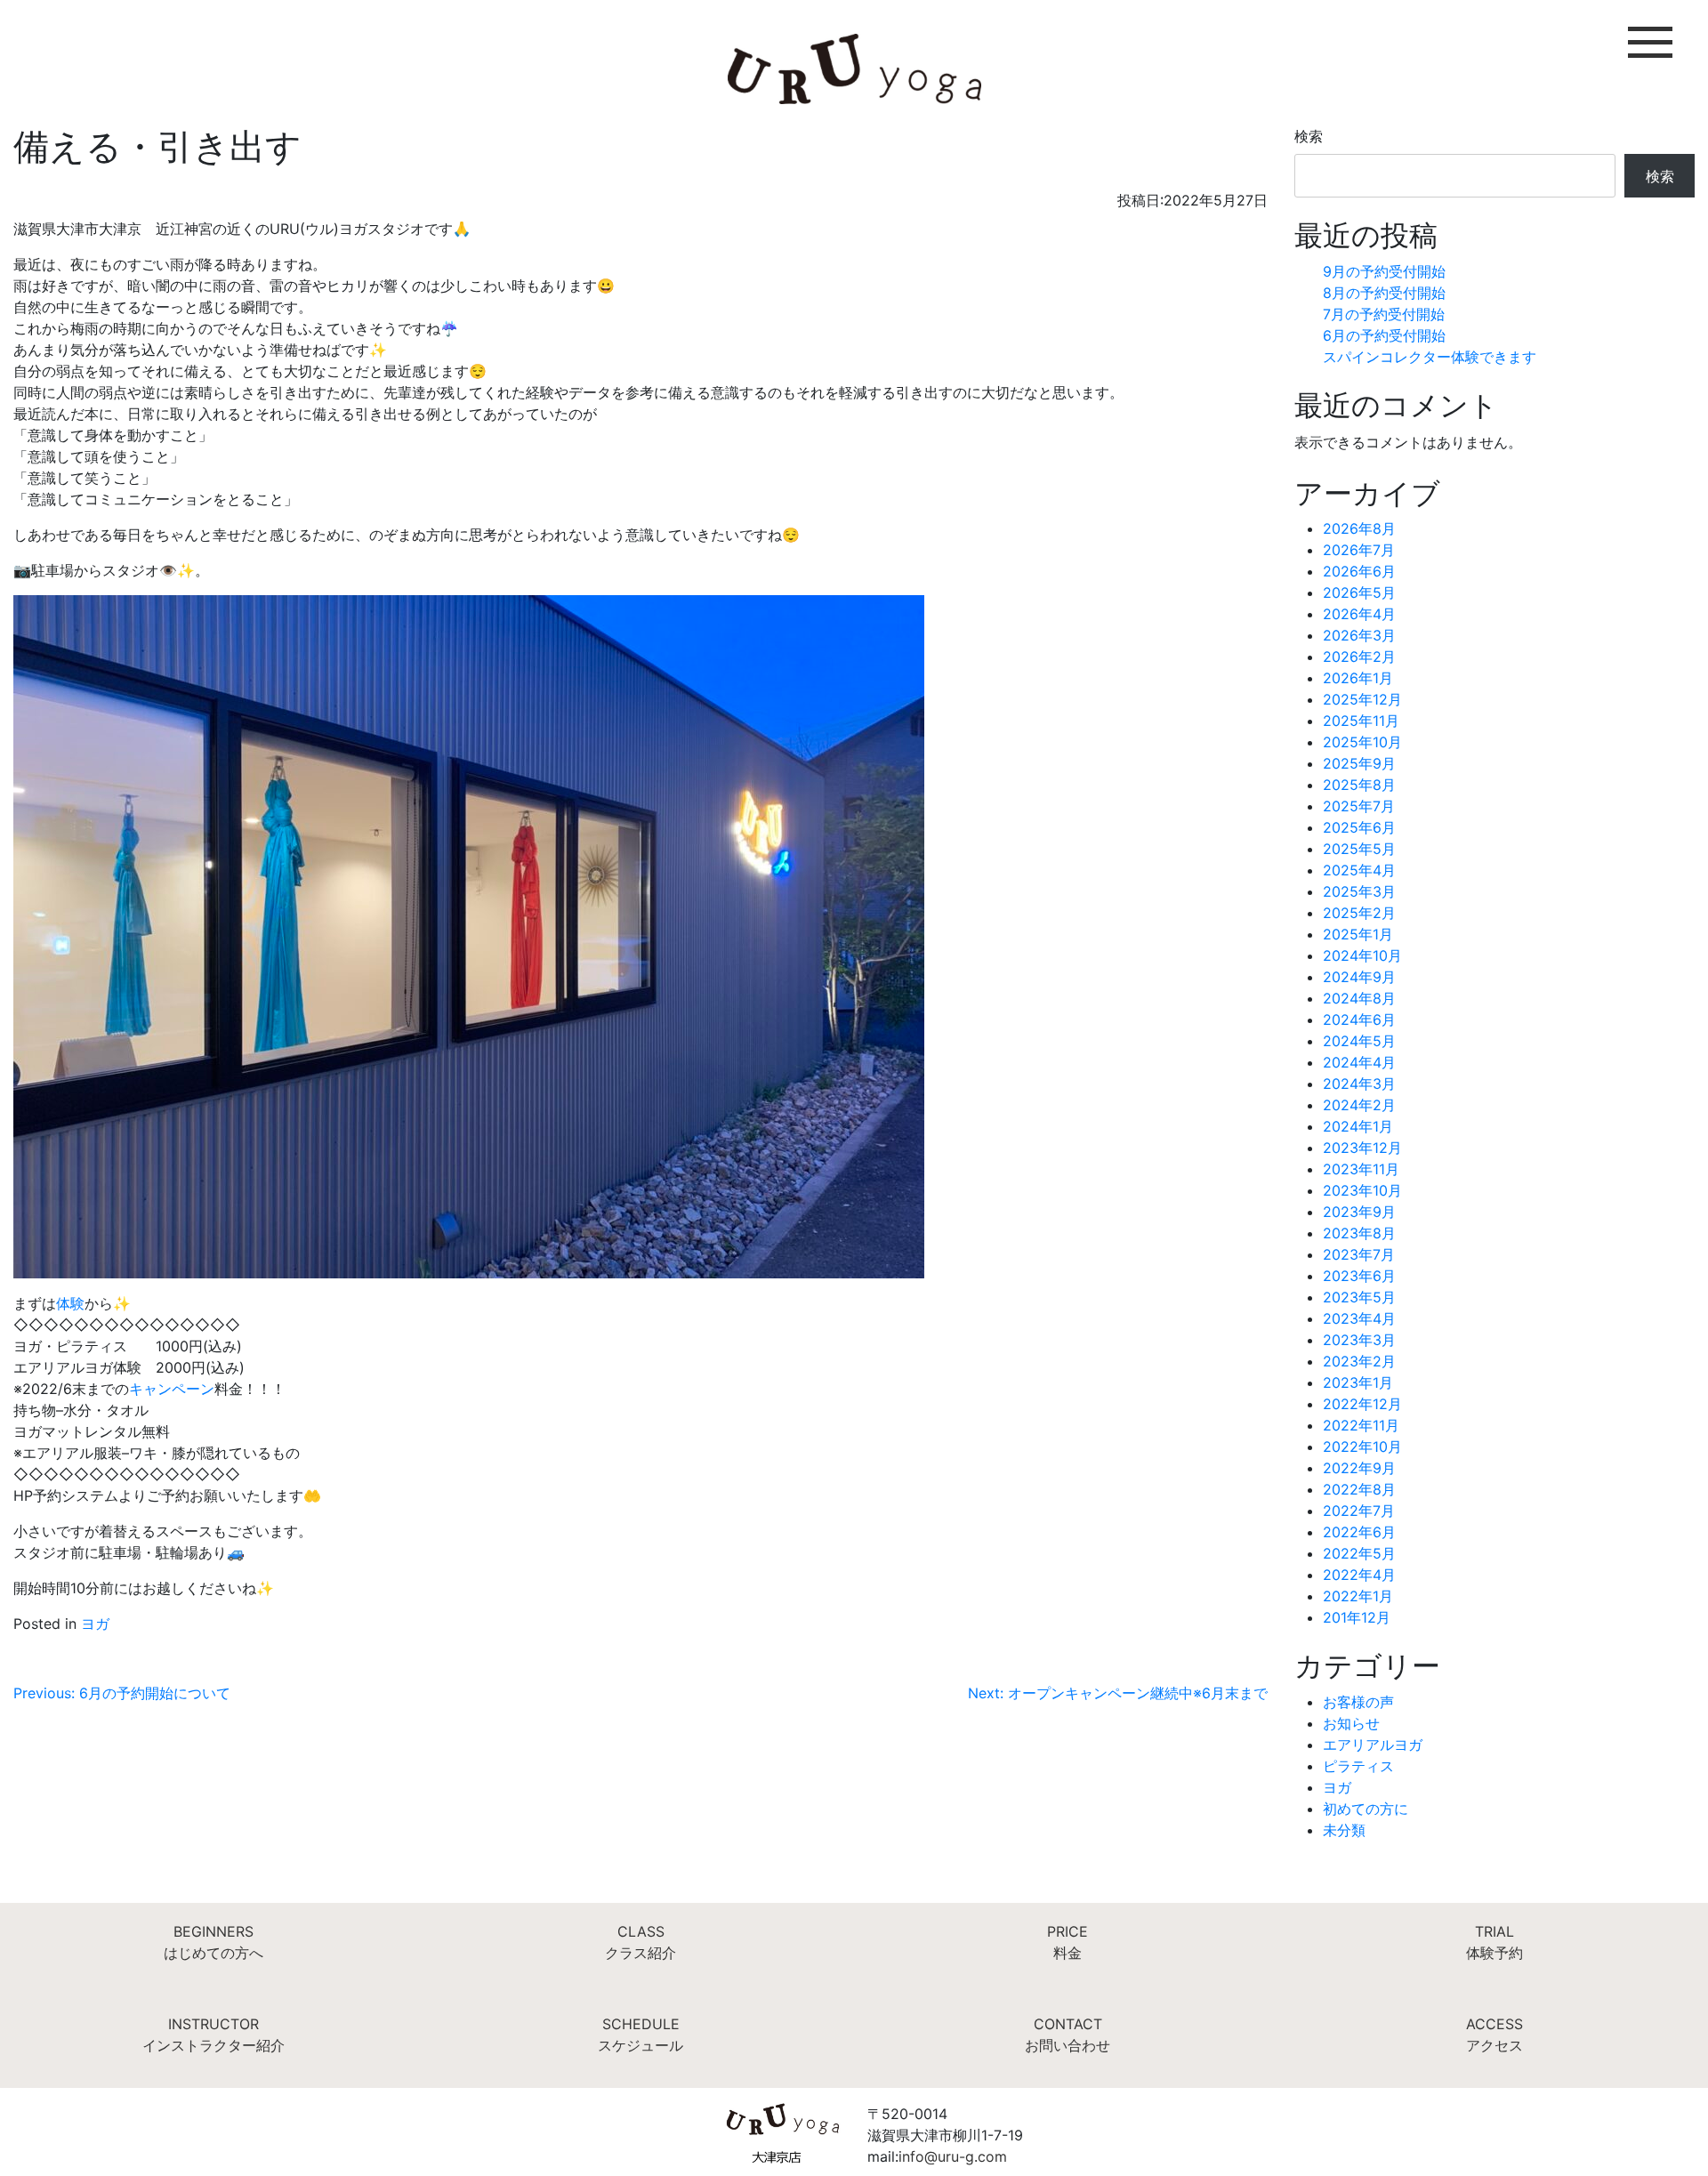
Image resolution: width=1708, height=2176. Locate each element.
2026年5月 (1359, 592)
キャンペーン (172, 1389)
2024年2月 (1359, 1105)
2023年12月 (1362, 1148)
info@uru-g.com (953, 2156)
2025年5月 (1359, 849)
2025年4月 (1359, 870)
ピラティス (1358, 1766)
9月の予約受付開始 (1384, 271)
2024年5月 (1359, 1041)
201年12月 (1357, 1617)
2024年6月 (1359, 1019)
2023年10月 (1362, 1190)
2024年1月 (1358, 1126)
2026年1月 (1358, 678)
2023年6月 (1359, 1276)
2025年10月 (1362, 742)
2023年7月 (1359, 1254)
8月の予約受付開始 (1384, 293)
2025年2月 (1359, 913)
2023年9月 (1359, 1212)
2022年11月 (1361, 1425)
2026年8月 (1359, 528)
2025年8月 (1359, 785)
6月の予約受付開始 (1384, 335)
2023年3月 (1359, 1340)
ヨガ (95, 1624)
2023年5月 (1359, 1297)
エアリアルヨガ (1373, 1745)
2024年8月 (1359, 998)
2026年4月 (1359, 614)
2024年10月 (1362, 955)
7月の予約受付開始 (1384, 314)
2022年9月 (1359, 1468)
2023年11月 (1361, 1169)
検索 (1309, 136)
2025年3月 (1359, 891)
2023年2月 (1359, 1361)
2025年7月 (1359, 806)
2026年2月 (1359, 657)
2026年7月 (1359, 550)
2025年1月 (1358, 934)
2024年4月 (1359, 1062)
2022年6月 (1359, 1532)
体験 (70, 1303)
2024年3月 (1359, 1084)
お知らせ (1351, 1723)
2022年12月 (1362, 1404)
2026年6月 (1359, 571)
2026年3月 (1359, 635)
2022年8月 (1359, 1489)
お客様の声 (1358, 1702)
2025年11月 (1361, 721)
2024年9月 (1359, 977)
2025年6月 (1359, 827)
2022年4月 (1359, 1575)
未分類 (1344, 1830)
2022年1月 (1358, 1596)
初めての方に (1366, 1809)
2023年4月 (1359, 1318)
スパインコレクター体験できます (1430, 357)
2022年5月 (1359, 1553)
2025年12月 (1362, 699)
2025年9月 (1359, 763)
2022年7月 (1359, 1511)
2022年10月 (1362, 1447)
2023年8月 (1359, 1233)
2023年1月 (1358, 1382)
